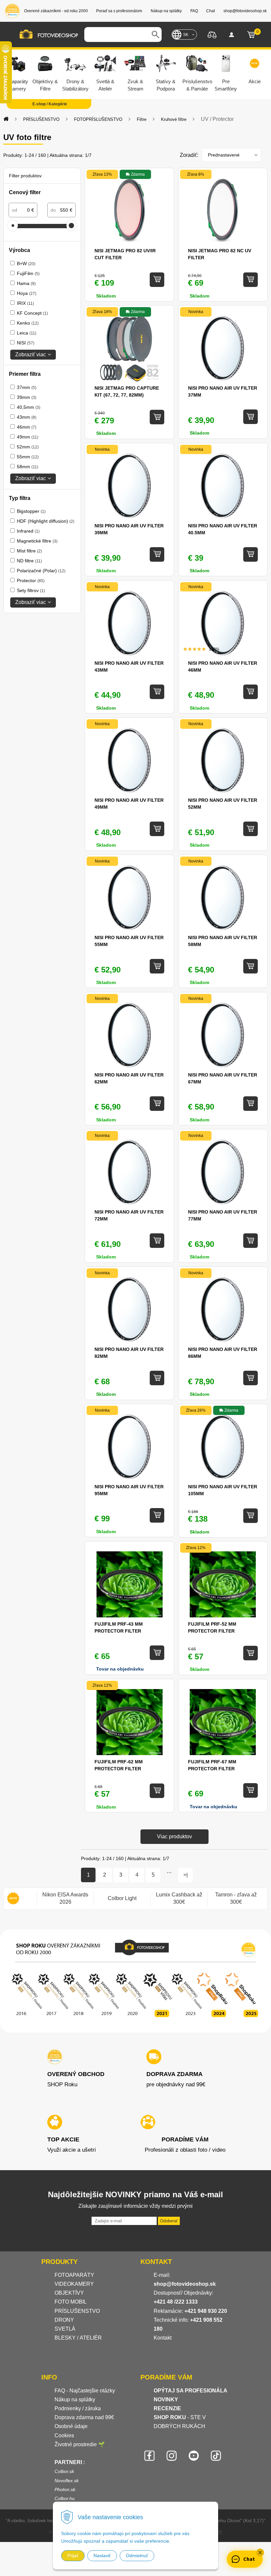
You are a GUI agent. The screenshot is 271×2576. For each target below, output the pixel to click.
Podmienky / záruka (78, 2408)
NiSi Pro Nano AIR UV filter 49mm (129, 804)
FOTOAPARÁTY (74, 2275)
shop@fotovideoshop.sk (185, 2284)
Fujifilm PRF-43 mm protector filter (119, 1627)
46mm (27, 427)
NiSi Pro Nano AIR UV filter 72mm (129, 1215)
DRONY (64, 2320)
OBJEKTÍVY (69, 2293)
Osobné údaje (71, 2426)
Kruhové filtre (174, 119)
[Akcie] (13, 1899)
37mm (27, 387)
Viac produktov (174, 1836)
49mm (28, 437)
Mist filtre (29, 551)
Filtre (142, 119)
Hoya (27, 293)
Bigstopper (31, 511)
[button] (260, 2553)
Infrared (28, 531)
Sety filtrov (31, 590)
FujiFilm (28, 273)
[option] (65, 1899)
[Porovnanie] (212, 34)
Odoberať (169, 2221)
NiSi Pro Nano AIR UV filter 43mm (129, 667)
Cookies (64, 2435)
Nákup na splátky (75, 2400)
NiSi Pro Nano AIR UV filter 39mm (129, 529)
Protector (31, 581)
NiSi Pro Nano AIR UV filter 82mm (129, 1353)
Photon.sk (65, 2489)
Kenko (28, 323)
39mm (27, 397)
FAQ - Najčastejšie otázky (85, 2391)
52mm (28, 447)
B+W (26, 264)
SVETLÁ (66, 2329)
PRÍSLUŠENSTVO (41, 119)
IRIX (25, 303)
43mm (27, 417)
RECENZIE (167, 2408)
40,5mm (29, 407)
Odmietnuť (137, 2556)
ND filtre (29, 561)
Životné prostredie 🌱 (80, 2444)
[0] (251, 35)
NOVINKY (166, 2400)
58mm (28, 467)
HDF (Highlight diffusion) (46, 521)
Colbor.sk (64, 2471)
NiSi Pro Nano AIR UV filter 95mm (129, 1490)
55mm (28, 457)
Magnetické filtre (37, 541)
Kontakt (163, 2338)
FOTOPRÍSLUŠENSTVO (98, 119)
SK (186, 35)
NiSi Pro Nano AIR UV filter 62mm (129, 1078)
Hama (26, 283)
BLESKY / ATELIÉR (78, 2338)
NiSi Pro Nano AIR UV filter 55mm (129, 941)
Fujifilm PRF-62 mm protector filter (119, 1765)
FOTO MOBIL (71, 2302)
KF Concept (32, 313)
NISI (26, 343)
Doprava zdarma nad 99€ (84, 2417)
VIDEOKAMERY (74, 2284)
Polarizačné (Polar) (41, 571)
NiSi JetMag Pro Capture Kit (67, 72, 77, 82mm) (127, 391)
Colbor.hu (65, 2498)
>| (186, 1875)
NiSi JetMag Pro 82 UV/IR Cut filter (125, 254)
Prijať (73, 2556)
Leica (27, 333)
